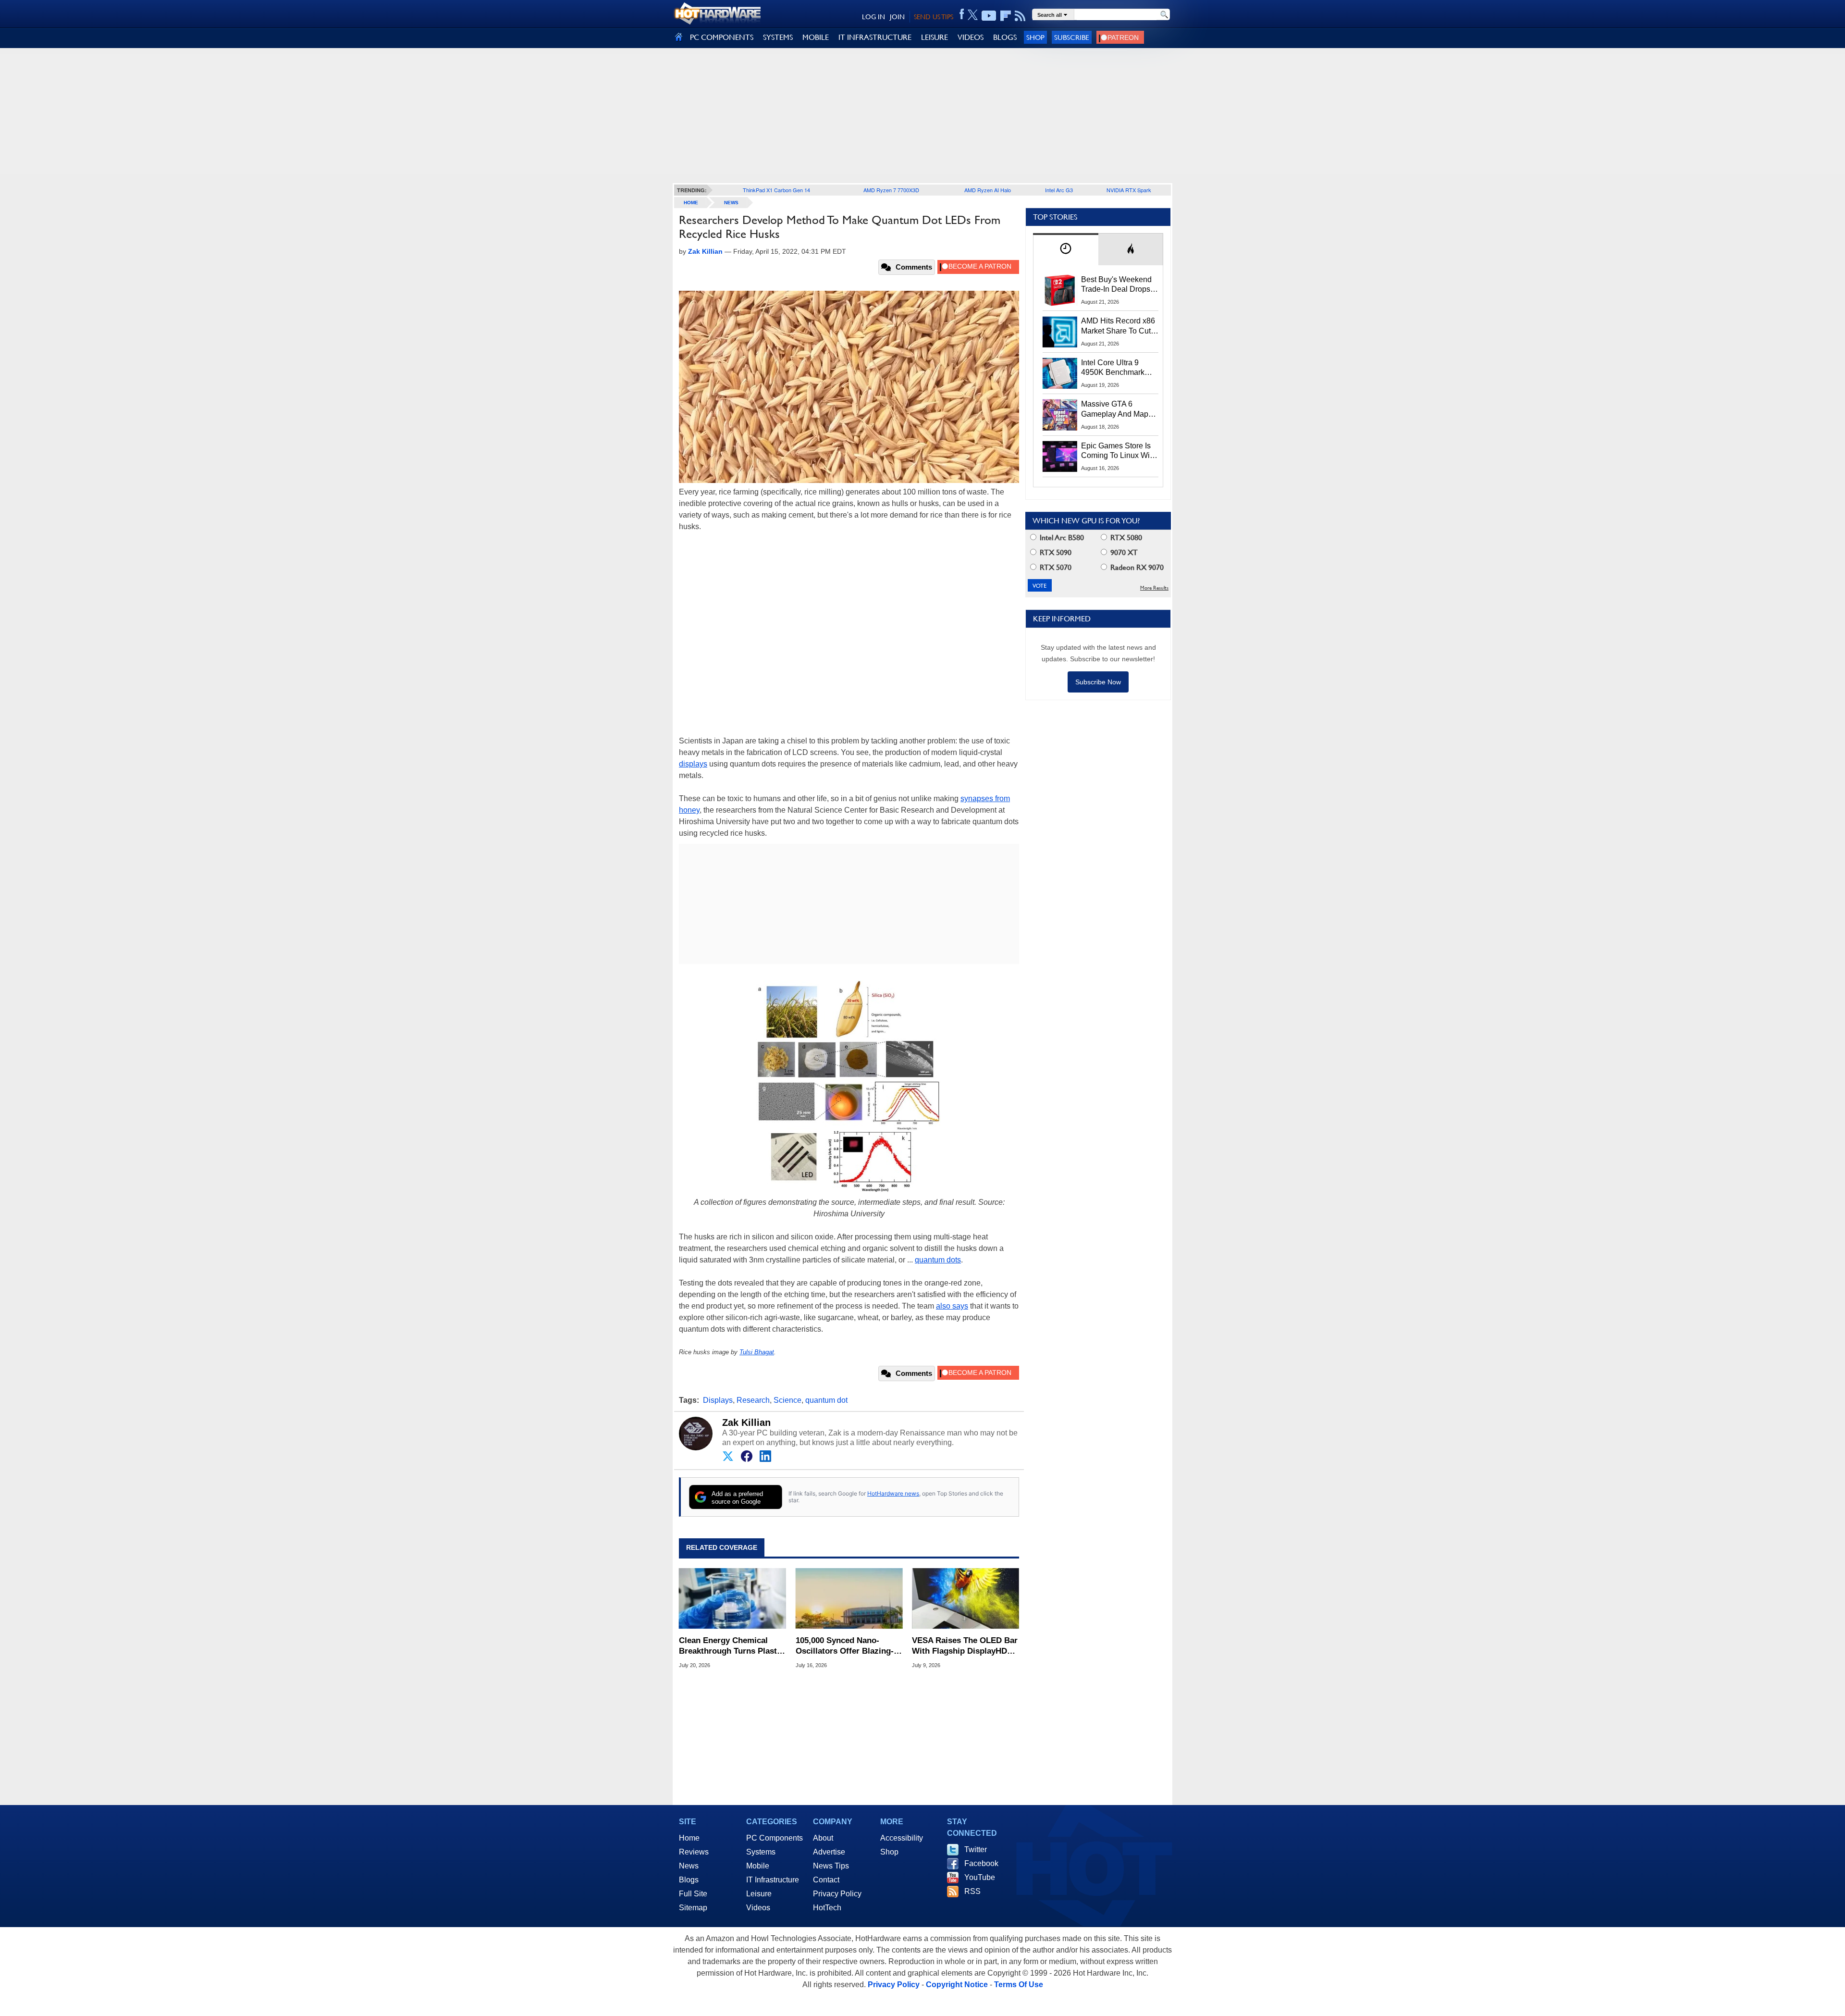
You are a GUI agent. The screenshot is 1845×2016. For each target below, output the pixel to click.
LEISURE (935, 37)
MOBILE (816, 37)
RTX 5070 (1055, 567)
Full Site (693, 1894)
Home (689, 1838)
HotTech (827, 1908)
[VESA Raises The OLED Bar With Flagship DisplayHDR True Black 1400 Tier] (966, 1598)
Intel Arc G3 (1059, 190)
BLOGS (1005, 37)
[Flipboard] (1006, 16)
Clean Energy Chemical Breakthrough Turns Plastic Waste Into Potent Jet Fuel (731, 1646)
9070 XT (1123, 552)
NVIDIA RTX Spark (1129, 190)
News (731, 203)
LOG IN (873, 17)
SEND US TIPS (934, 17)
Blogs (689, 1880)
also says (952, 1306)
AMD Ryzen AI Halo (988, 190)
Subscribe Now (1098, 682)
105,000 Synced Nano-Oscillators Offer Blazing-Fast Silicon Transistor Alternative (845, 1646)
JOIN (897, 17)
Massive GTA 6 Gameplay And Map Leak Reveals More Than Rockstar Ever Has (1115, 409)
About (823, 1838)
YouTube (980, 1877)
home (691, 203)
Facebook (981, 1863)
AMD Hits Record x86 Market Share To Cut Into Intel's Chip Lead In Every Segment (1118, 326)
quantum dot (826, 1400)
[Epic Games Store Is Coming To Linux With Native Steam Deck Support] (1060, 457)
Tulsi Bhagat (757, 1352)
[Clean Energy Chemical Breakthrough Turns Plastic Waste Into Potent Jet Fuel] (732, 1598)
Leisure (759, 1894)
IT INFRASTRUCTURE (875, 37)
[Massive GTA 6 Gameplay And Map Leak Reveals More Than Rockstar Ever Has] (1060, 415)
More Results (1154, 588)
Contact (826, 1880)
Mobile (758, 1866)
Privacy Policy (837, 1894)
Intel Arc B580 (1061, 538)
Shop (1035, 37)
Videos (758, 1908)
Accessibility (902, 1838)
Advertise (829, 1852)
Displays (718, 1400)
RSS (972, 1891)
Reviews (694, 1852)
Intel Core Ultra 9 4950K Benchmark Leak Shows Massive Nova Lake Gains (1117, 368)
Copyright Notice (957, 1985)
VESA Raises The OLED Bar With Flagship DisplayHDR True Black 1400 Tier (965, 1646)
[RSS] (1020, 16)
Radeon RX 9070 (1136, 567)
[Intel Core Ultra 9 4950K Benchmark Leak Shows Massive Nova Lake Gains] (1060, 373)
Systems (761, 1852)
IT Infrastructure (773, 1880)
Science (787, 1400)
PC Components (775, 1838)
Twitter (976, 1849)
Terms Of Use (1019, 1985)
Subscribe (1072, 37)
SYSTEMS (778, 37)
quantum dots (938, 1260)
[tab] (1066, 249)
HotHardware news (893, 1493)
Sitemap (693, 1908)
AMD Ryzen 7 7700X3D (891, 190)
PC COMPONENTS (722, 37)
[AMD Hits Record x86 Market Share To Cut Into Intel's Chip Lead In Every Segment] (1060, 332)
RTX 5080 (1125, 538)
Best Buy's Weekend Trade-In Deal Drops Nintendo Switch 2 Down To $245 (1116, 285)
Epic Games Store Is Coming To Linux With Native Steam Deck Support (1119, 451)
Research (753, 1400)
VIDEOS (971, 37)
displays (693, 764)
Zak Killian (746, 1422)
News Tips (831, 1866)
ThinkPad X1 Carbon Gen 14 (776, 190)
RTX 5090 (1055, 552)
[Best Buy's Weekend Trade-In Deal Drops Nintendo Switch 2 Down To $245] (1060, 290)
